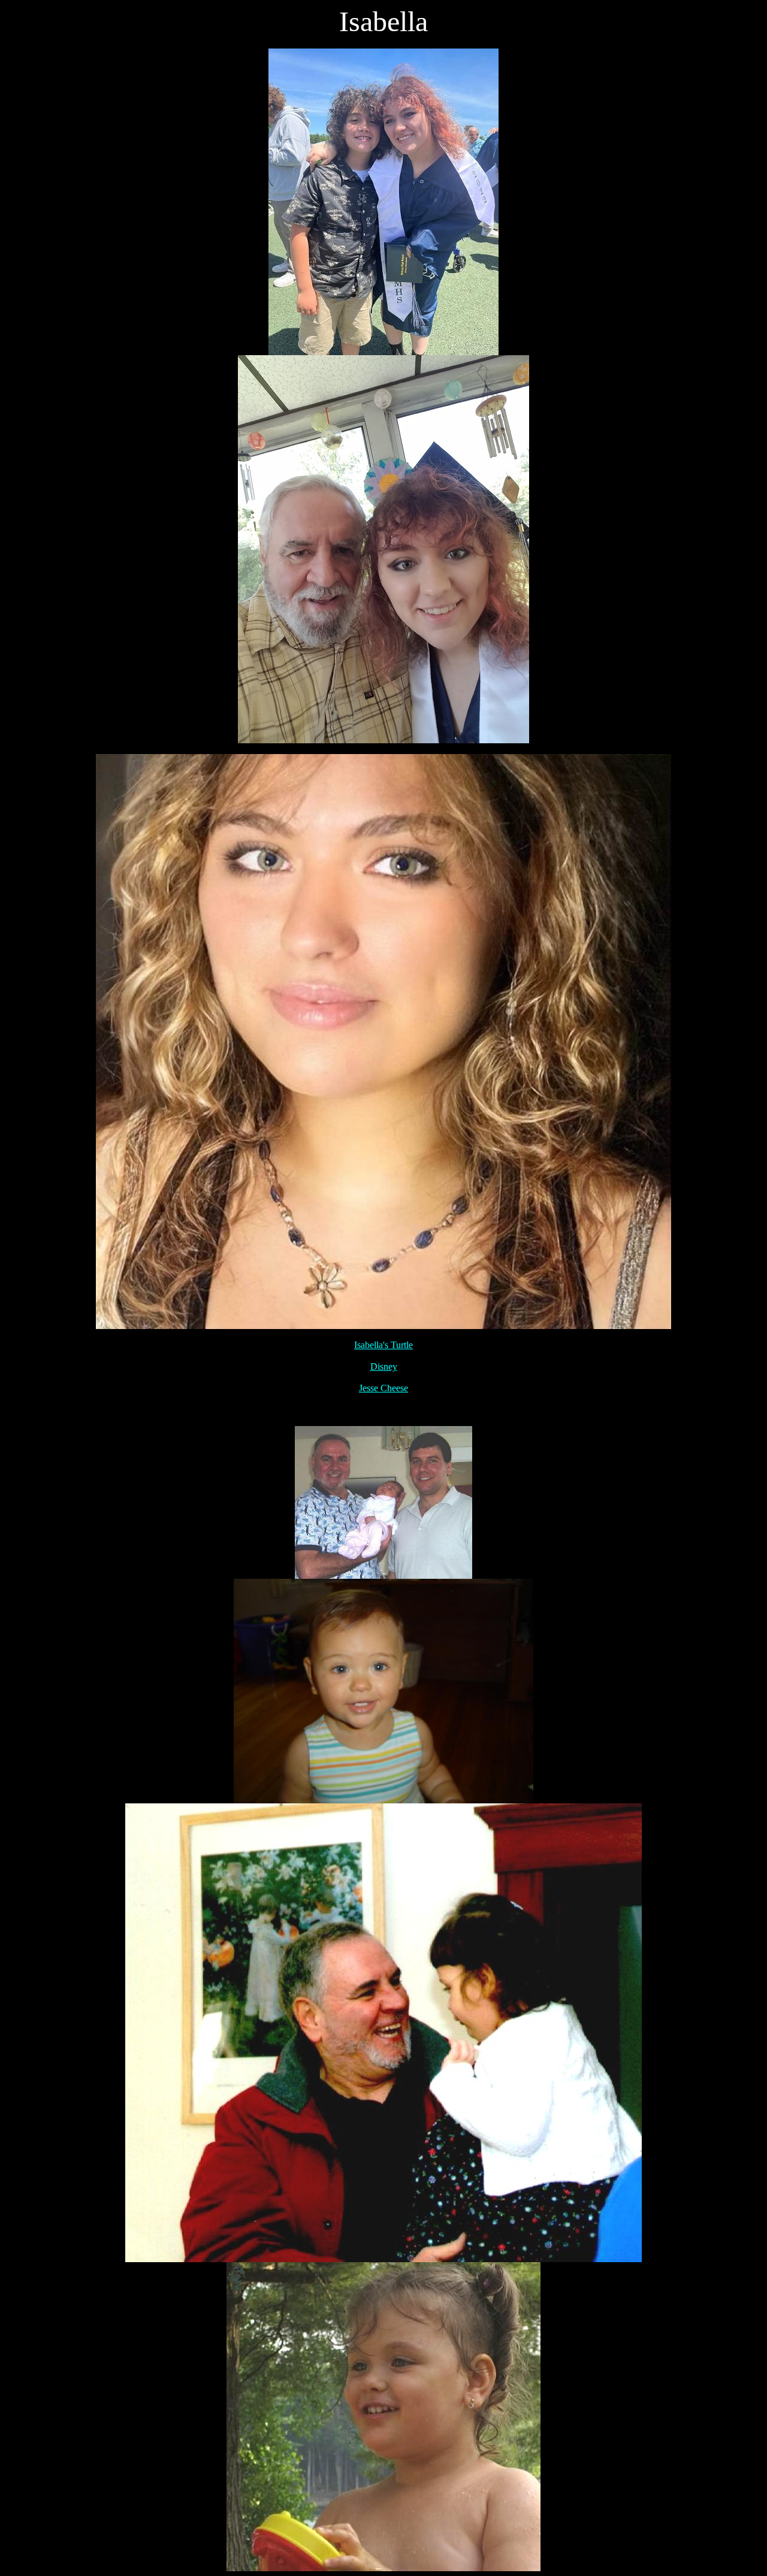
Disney (384, 1366)
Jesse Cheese (383, 1388)
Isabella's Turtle (383, 1345)
